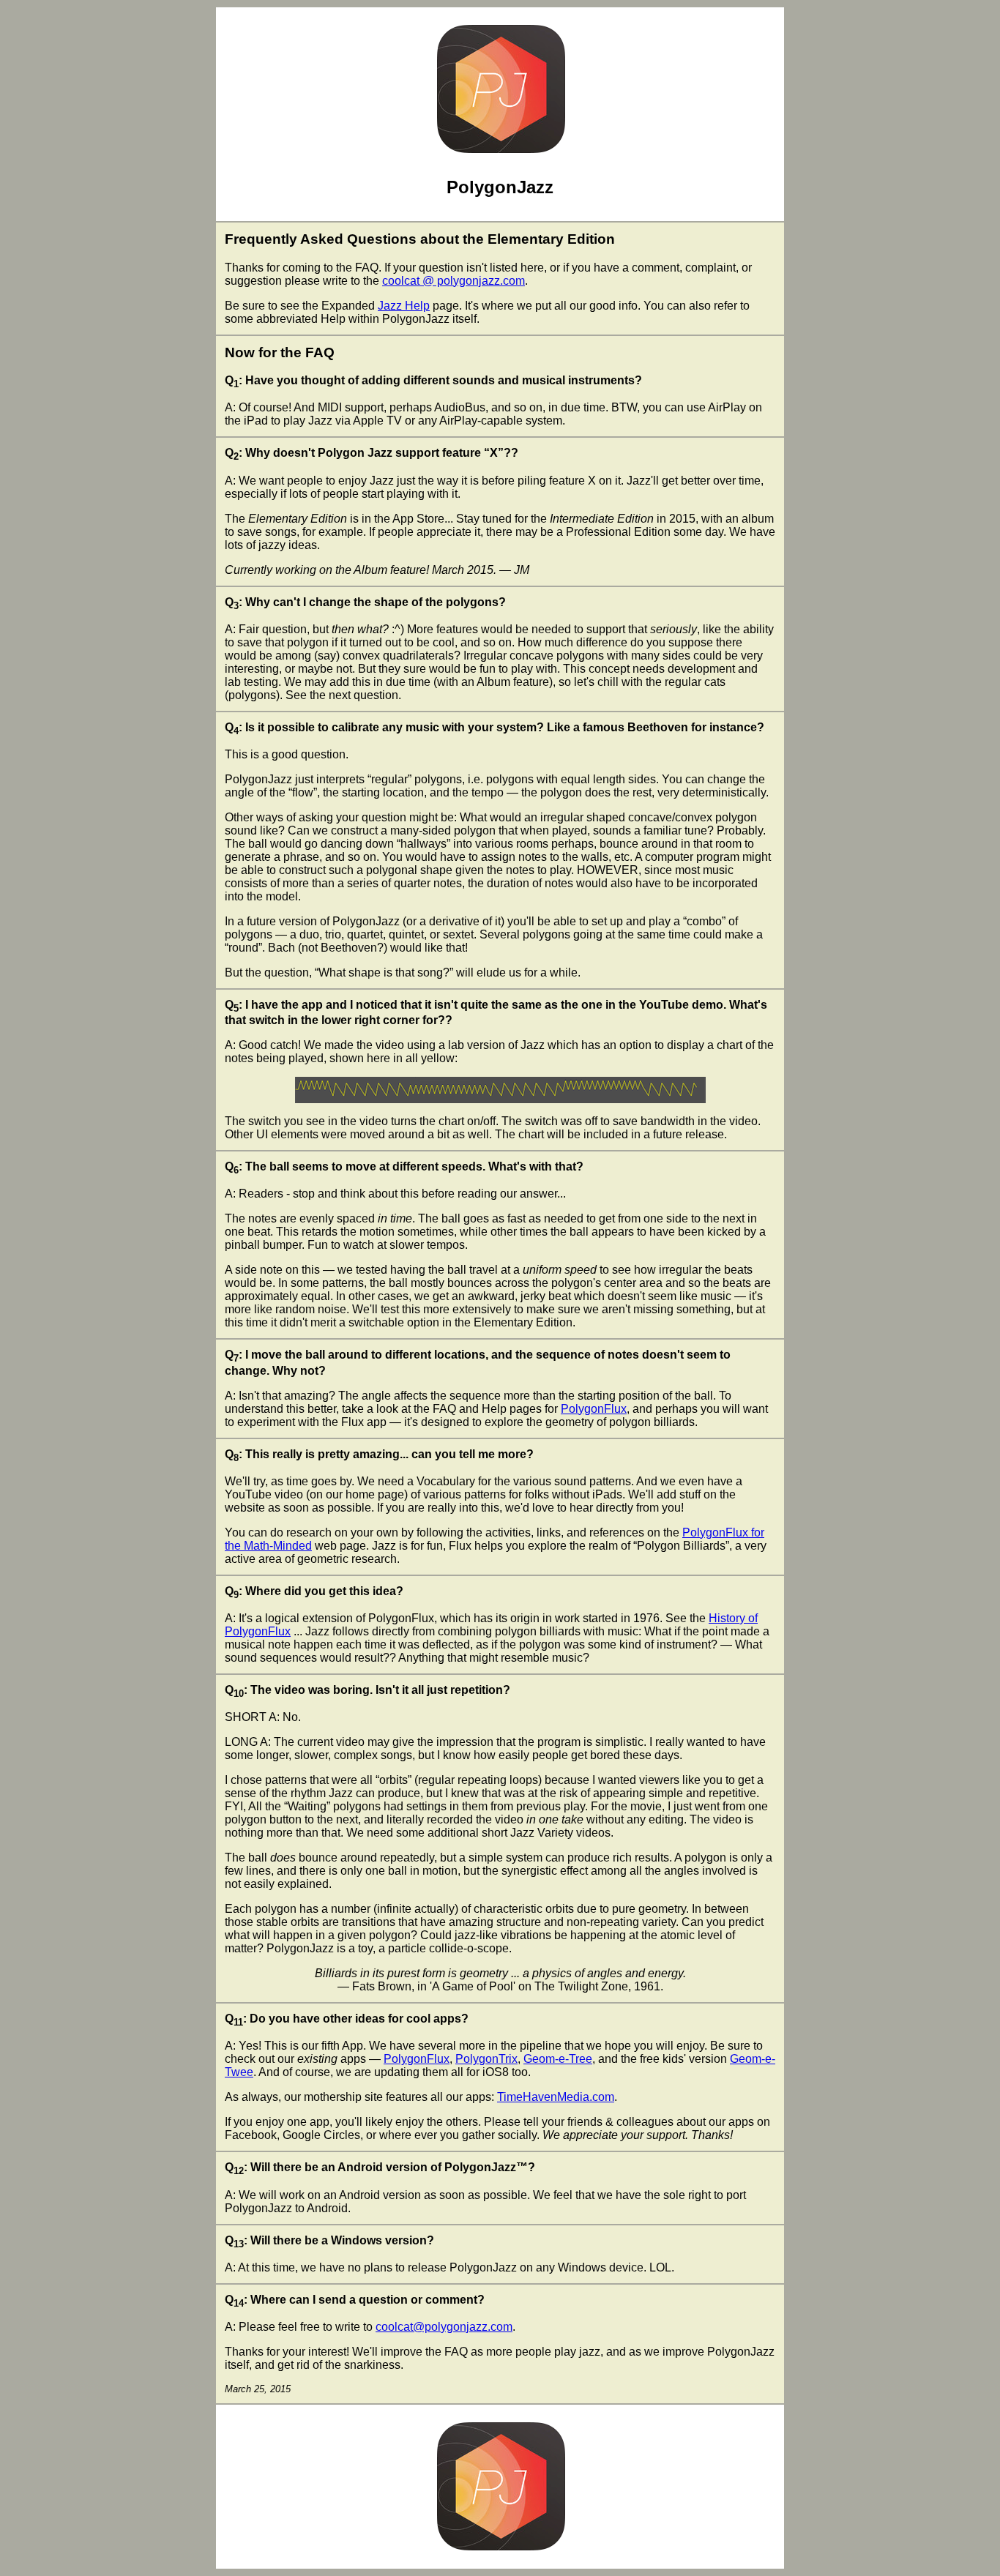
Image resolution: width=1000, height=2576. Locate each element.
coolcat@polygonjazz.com (444, 2327)
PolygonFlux (594, 1409)
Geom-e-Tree (558, 2059)
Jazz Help (404, 306)
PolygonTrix (486, 2059)
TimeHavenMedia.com (556, 2097)
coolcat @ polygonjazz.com (454, 281)
